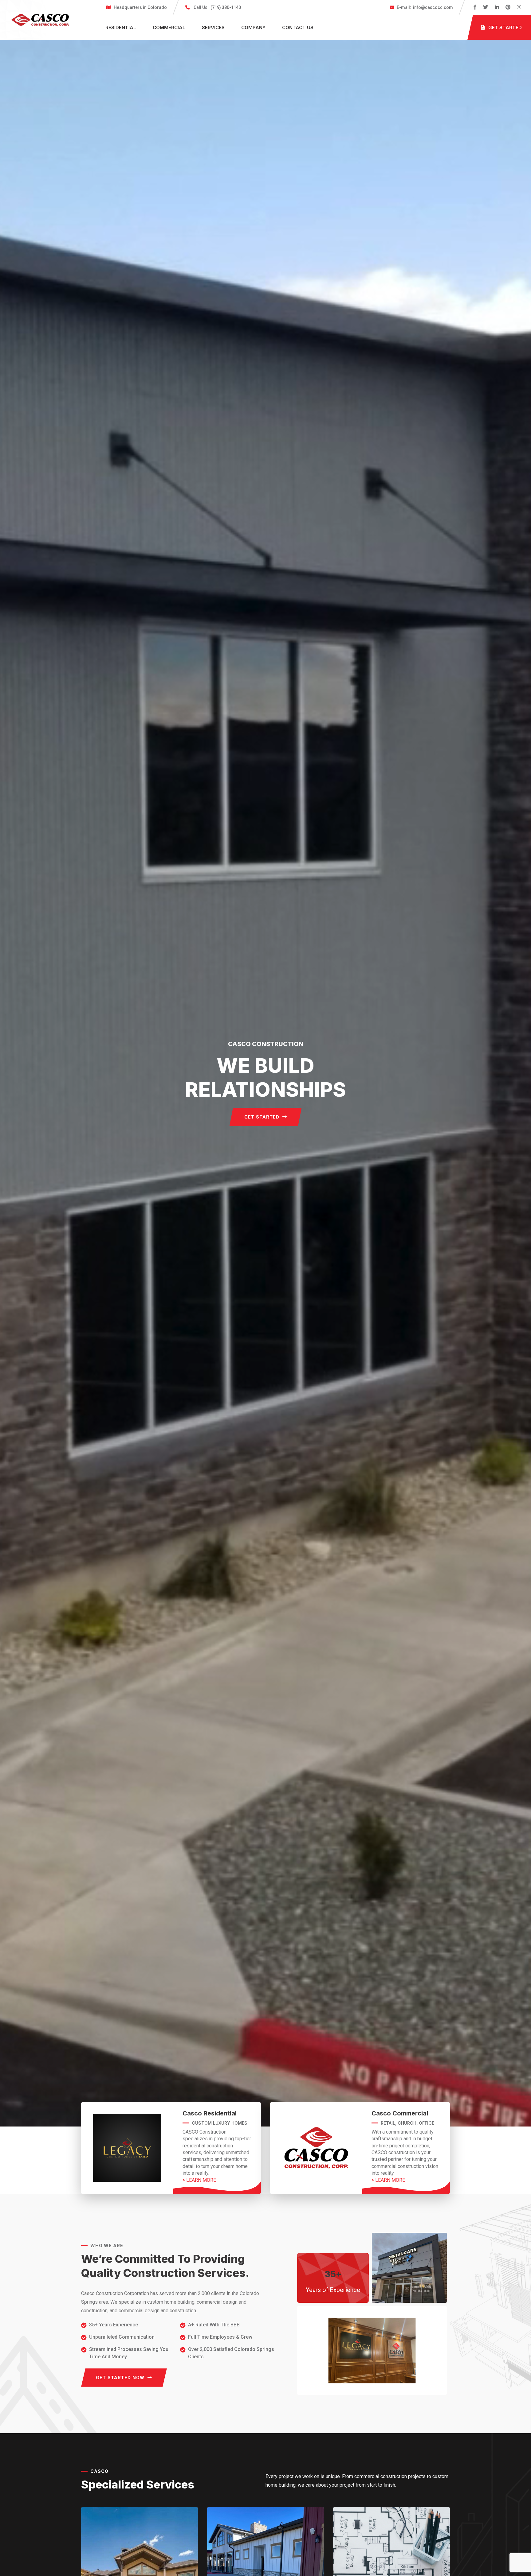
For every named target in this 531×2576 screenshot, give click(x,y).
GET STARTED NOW (120, 2378)
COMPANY (253, 27)
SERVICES (213, 27)
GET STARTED (262, 1117)
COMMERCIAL (169, 27)
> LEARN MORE (199, 2180)
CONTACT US (298, 27)
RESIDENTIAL (121, 27)
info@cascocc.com (425, 7)
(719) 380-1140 (217, 7)
